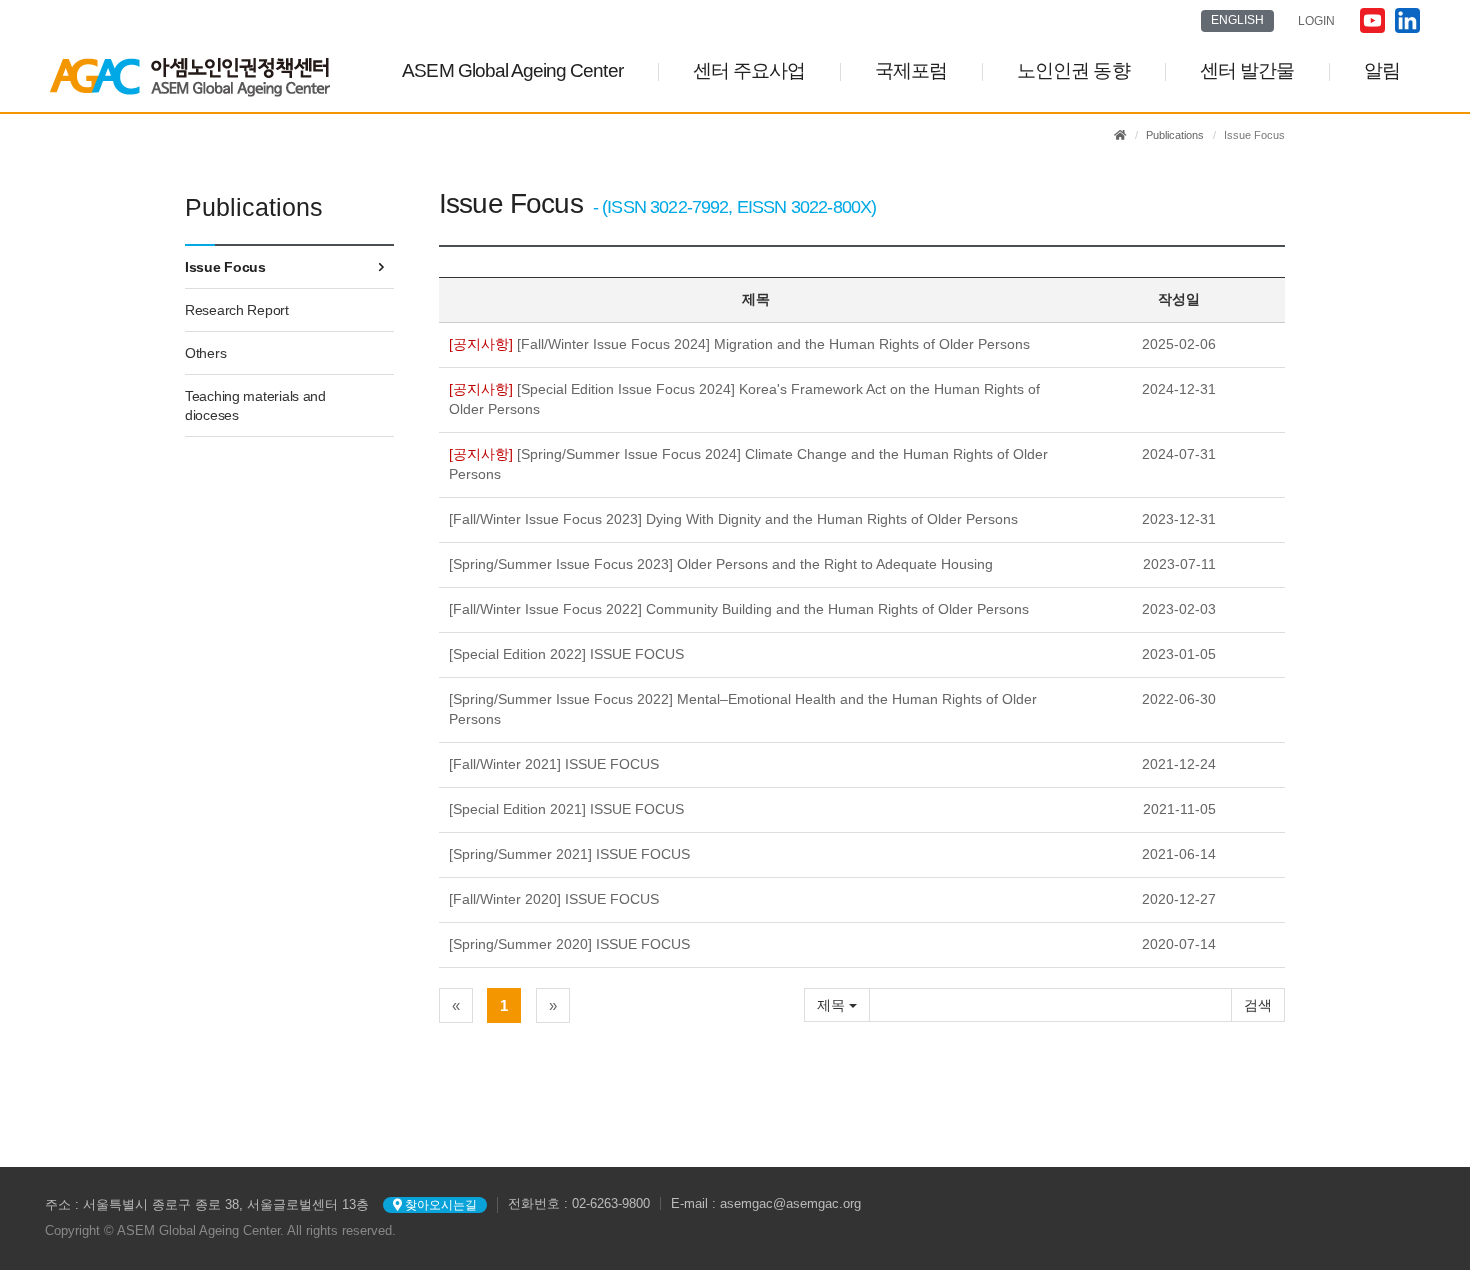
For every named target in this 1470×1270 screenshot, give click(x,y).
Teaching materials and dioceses (255, 405)
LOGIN (1316, 21)
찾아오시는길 (439, 1205)
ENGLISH (1237, 20)
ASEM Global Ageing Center (512, 70)
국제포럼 (911, 70)
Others (205, 353)
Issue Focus (225, 267)
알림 (1382, 70)
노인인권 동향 (1073, 70)
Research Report (237, 310)
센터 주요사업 (749, 70)
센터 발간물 (1247, 70)
